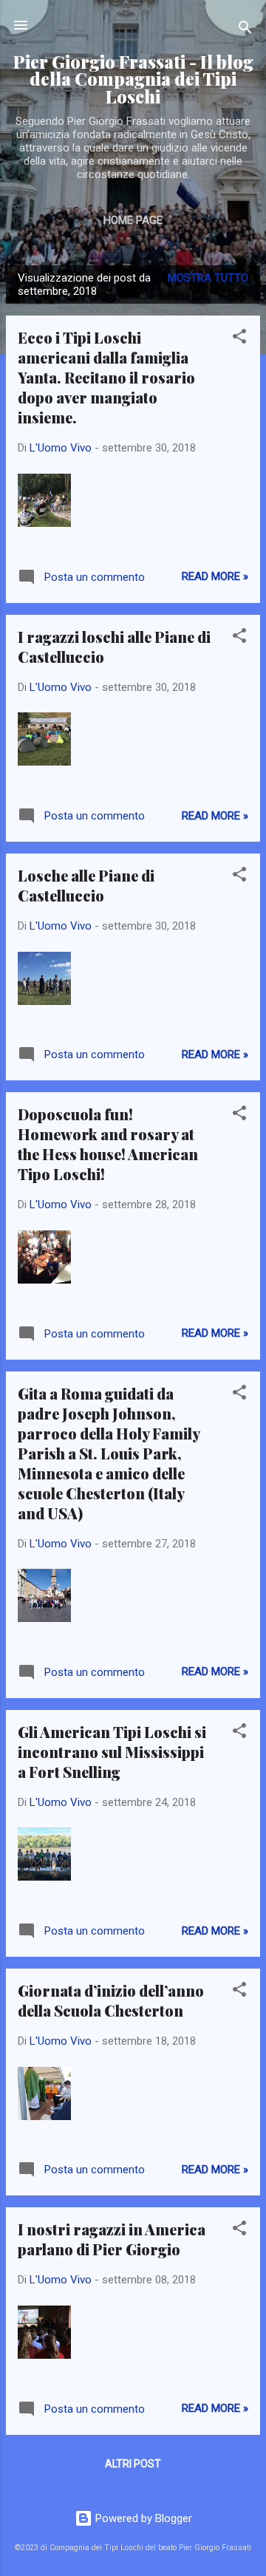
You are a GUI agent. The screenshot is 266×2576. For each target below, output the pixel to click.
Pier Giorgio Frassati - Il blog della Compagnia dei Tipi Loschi (133, 79)
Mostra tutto (208, 278)
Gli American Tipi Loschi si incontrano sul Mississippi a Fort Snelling (112, 1752)
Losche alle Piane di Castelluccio (86, 885)
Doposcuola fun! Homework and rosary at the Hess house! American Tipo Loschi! (108, 1144)
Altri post (133, 2464)
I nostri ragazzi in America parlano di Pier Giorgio (112, 2239)
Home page (133, 220)
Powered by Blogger (142, 2518)
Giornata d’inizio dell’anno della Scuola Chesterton (111, 2000)
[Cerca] (245, 30)
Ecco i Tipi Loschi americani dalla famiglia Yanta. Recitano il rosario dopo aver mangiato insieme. (106, 377)
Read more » (215, 576)
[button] (239, 339)
